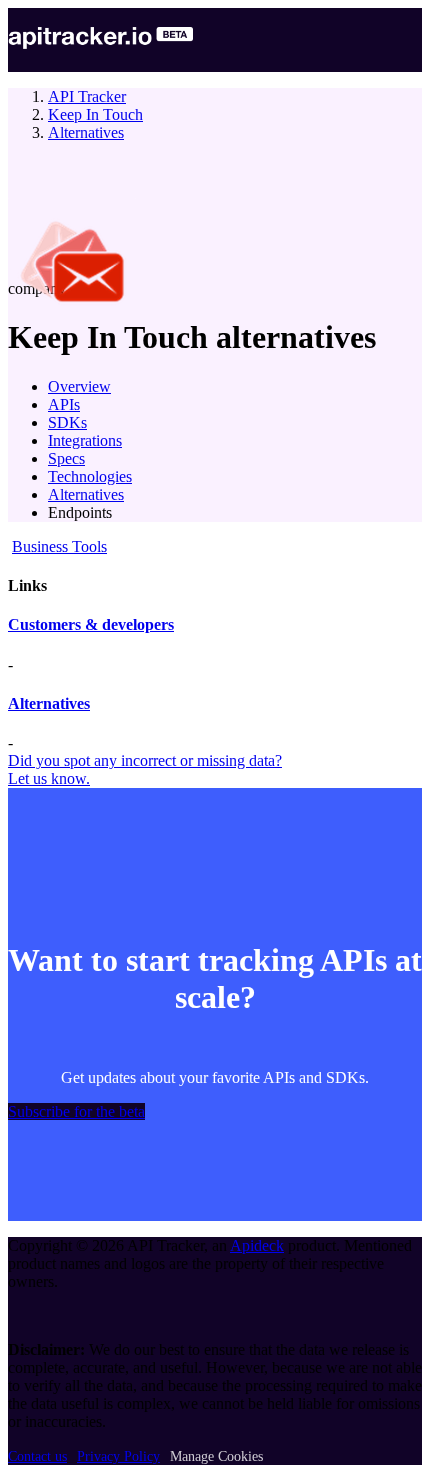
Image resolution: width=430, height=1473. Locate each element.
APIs (64, 404)
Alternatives (86, 132)
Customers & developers (91, 624)
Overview (79, 386)
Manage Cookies (216, 1456)
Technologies (90, 476)
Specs (66, 458)
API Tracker (87, 96)
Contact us (37, 1456)
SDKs (67, 422)
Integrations (85, 440)
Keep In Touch (95, 114)
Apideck (257, 1245)
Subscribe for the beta (76, 1111)
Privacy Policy (118, 1456)
